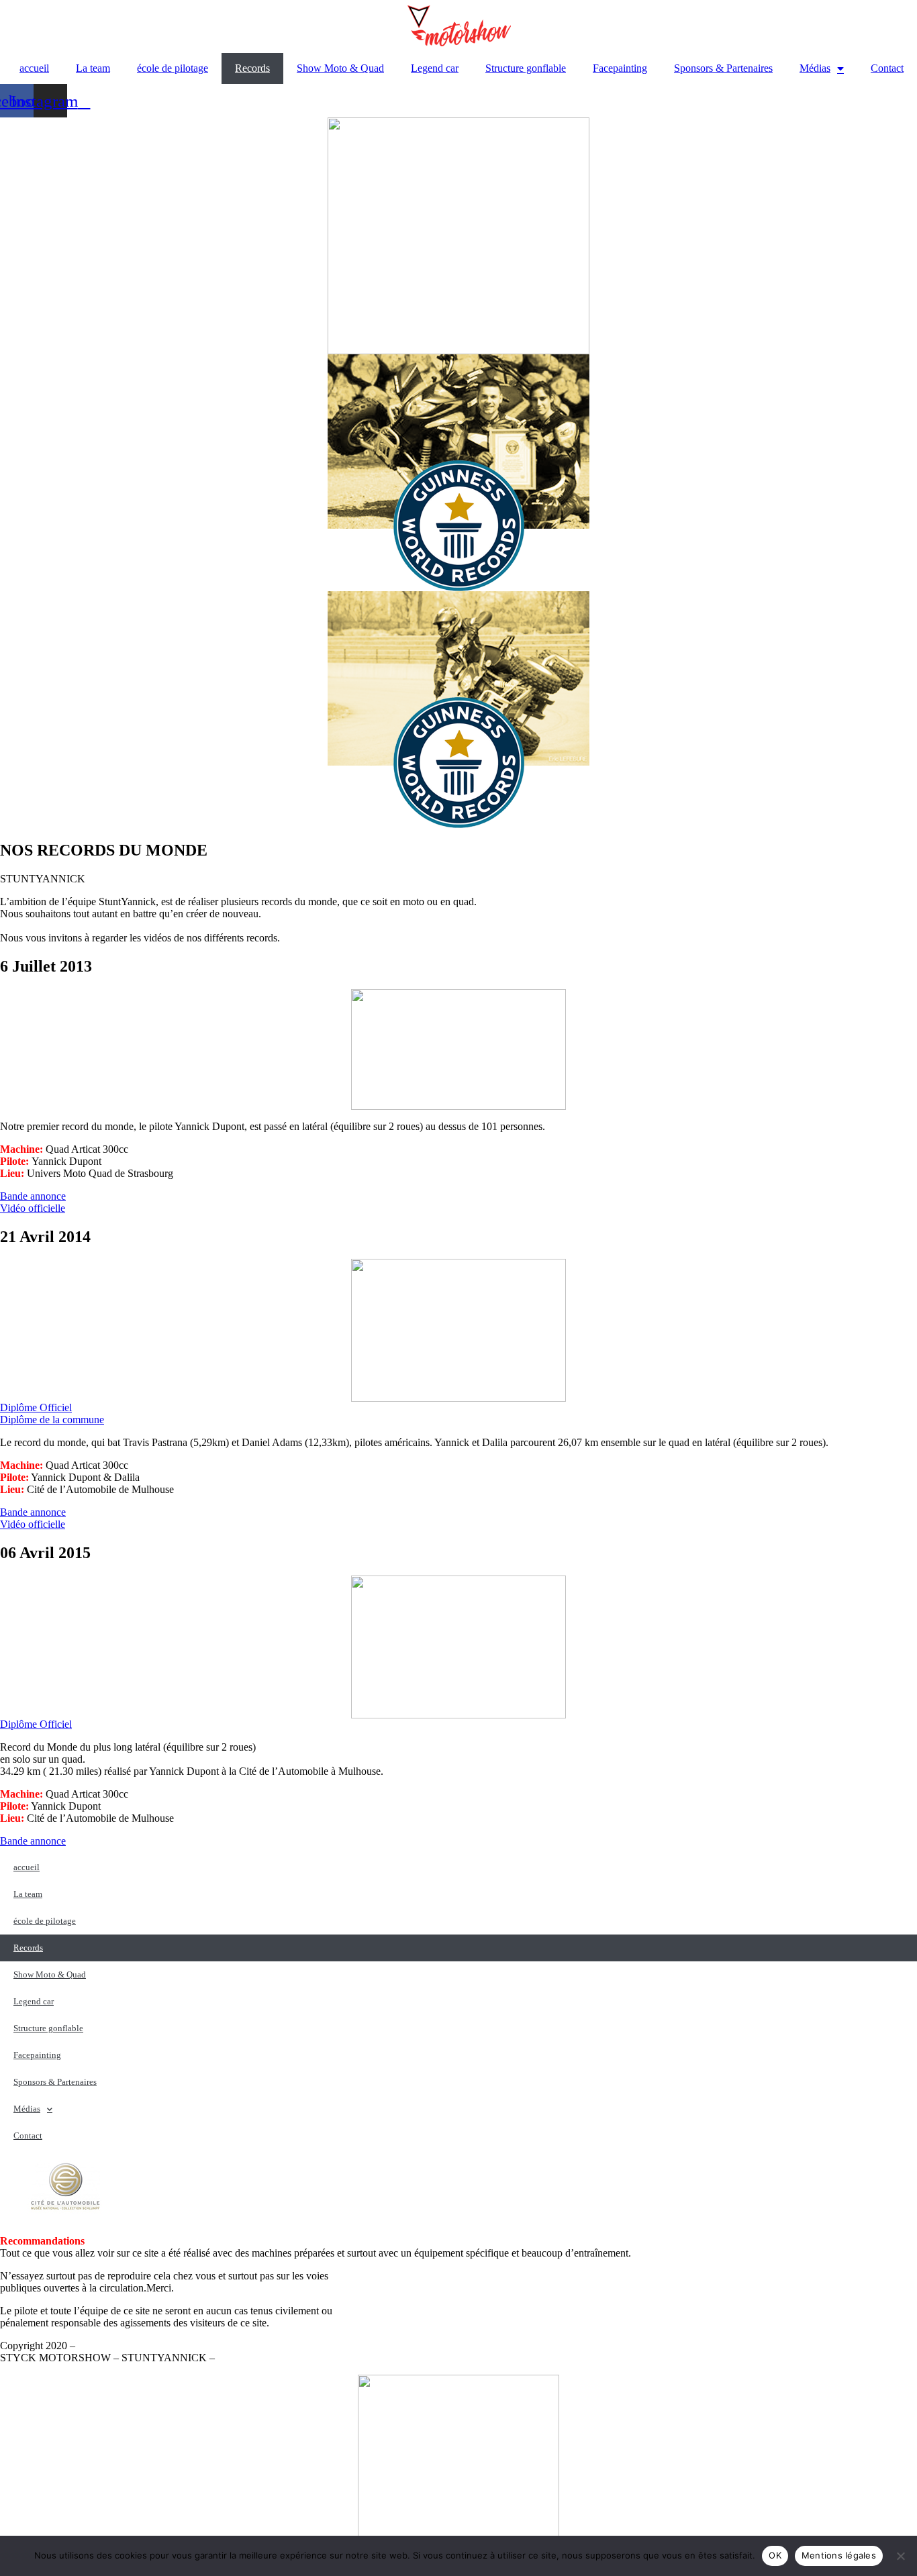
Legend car (435, 68)
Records (252, 68)
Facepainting (620, 68)
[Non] (900, 2556)
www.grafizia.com (257, 2358)
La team (93, 68)
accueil (34, 68)
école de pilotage (173, 68)
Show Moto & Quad (340, 68)
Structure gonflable (526, 68)
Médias (815, 68)
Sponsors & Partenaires (723, 68)
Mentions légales (113, 2346)
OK (775, 2555)
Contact (887, 68)
